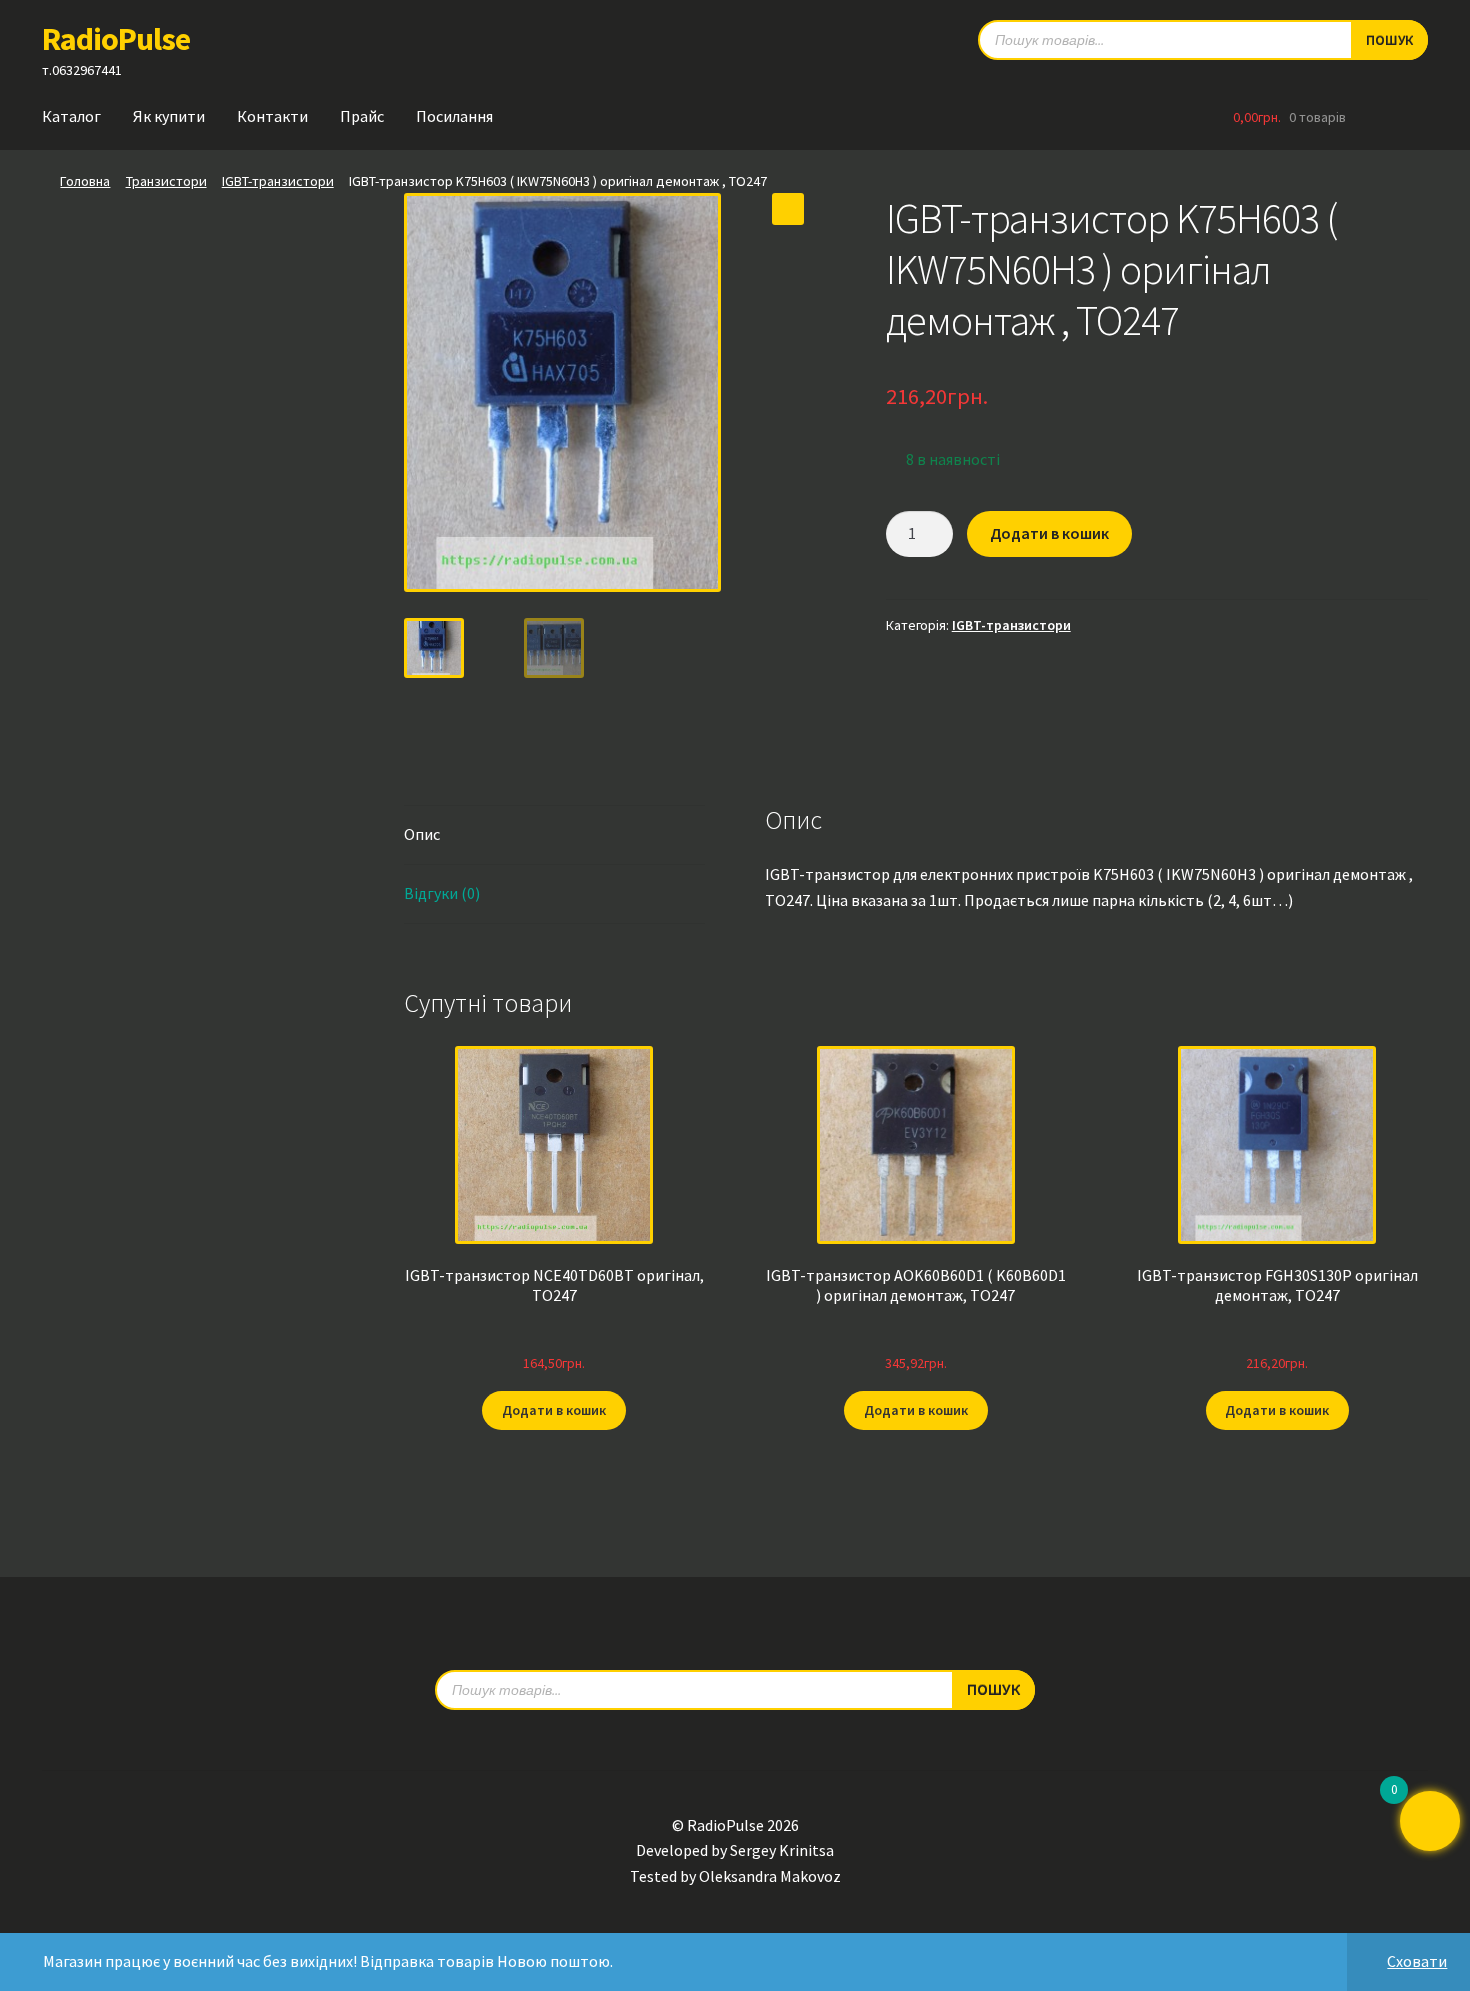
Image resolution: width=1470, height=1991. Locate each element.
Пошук (1389, 40)
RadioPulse (116, 39)
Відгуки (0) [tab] (442, 893)
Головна (85, 181)
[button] (788, 209)
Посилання (454, 116)
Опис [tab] (422, 834)
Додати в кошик (1049, 533)
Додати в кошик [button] (554, 1410)
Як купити (169, 116)
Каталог (71, 116)
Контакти (272, 116)
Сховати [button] (1417, 1961)
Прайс (362, 116)
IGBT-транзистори (278, 181)
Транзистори (166, 181)
